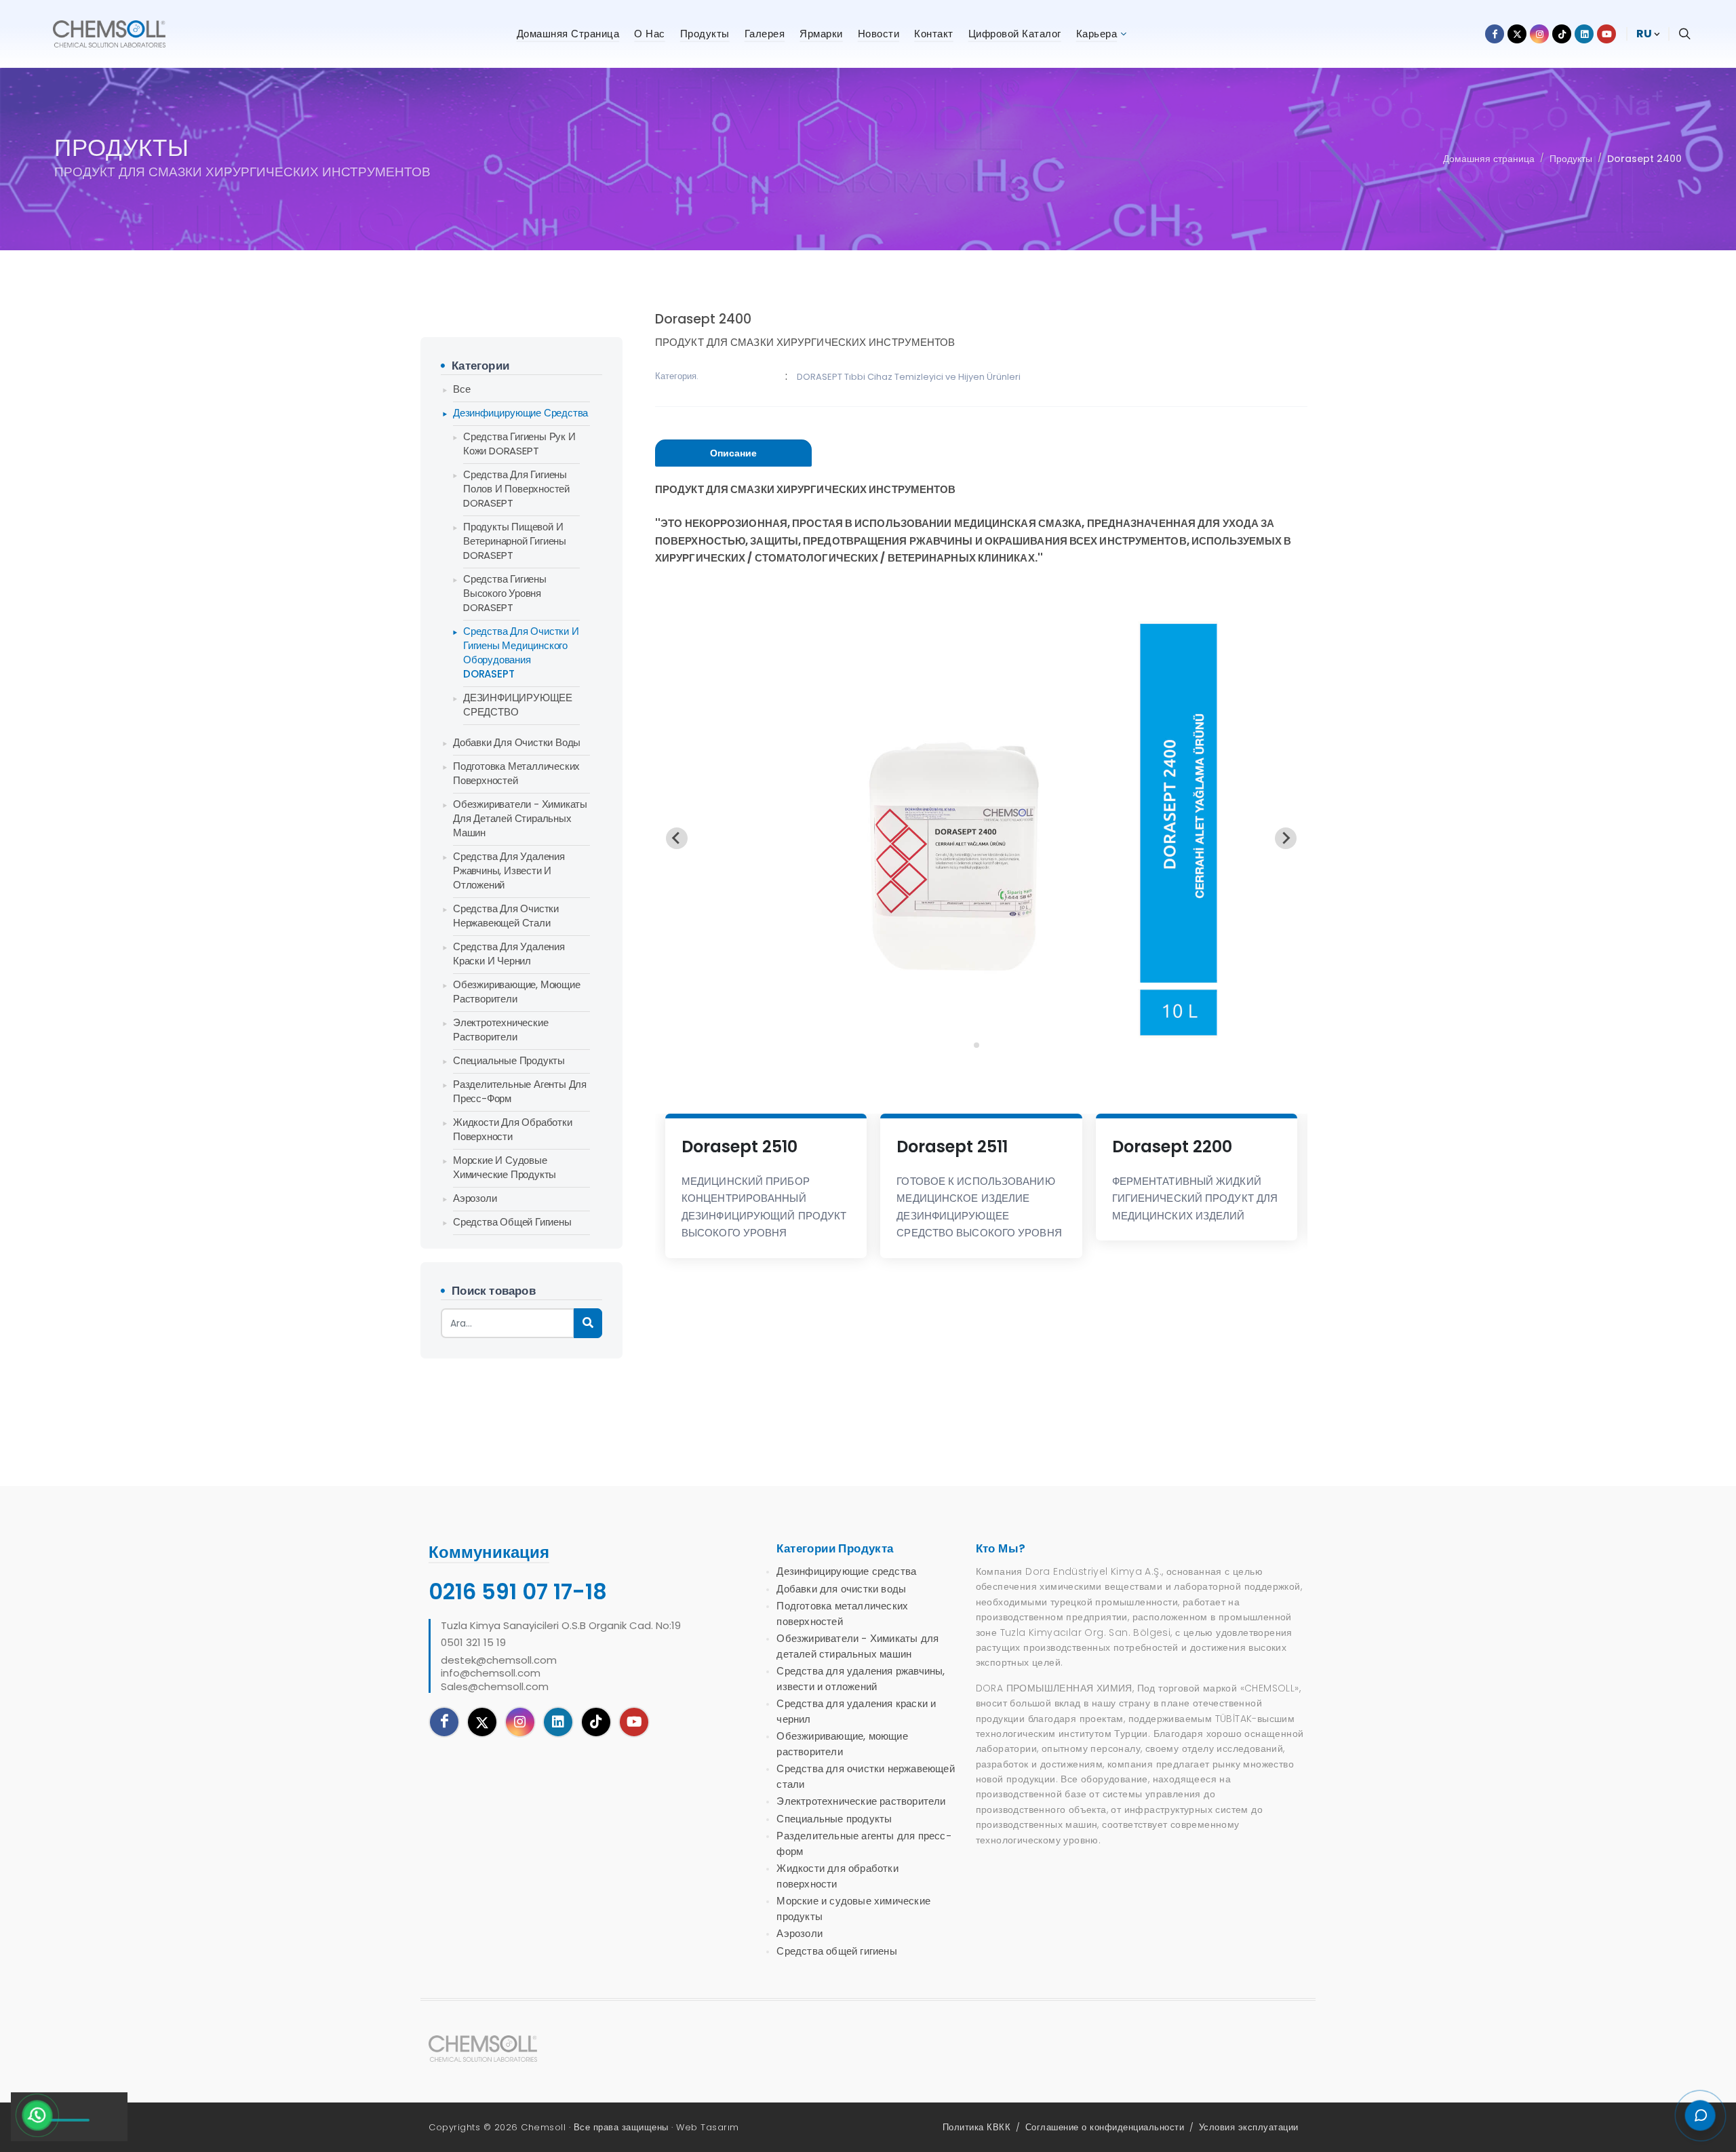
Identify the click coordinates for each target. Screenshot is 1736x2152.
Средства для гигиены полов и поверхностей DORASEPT (516, 489)
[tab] (733, 453)
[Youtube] (634, 1722)
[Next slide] (1286, 838)
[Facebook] (444, 1722)
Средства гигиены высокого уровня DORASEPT (505, 593)
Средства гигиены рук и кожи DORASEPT (519, 444)
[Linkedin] (558, 1722)
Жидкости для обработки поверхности (513, 1129)
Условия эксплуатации (1249, 2127)
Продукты (1571, 159)
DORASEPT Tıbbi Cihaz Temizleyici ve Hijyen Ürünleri (909, 377)
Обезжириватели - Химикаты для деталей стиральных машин (520, 818)
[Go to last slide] (677, 838)
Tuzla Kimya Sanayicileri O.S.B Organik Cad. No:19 (561, 1626)
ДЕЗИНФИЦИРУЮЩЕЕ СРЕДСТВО (518, 705)
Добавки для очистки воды (517, 742)
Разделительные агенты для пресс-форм (520, 1091)
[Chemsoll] (494, 2049)
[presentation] (733, 453)
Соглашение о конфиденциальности (1105, 2127)
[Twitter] (482, 1722)
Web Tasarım (708, 2127)
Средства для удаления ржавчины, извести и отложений (509, 870)
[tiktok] (596, 1722)
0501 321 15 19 (473, 1643)
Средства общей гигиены (512, 1222)
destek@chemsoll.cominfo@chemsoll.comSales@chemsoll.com (499, 1674)
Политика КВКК (977, 2127)
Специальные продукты (509, 1060)
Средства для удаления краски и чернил (509, 954)
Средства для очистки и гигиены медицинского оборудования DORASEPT (521, 652)
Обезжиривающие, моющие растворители (517, 992)
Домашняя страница (1489, 159)
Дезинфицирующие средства (520, 413)
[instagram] (520, 1722)
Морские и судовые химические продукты (505, 1167)
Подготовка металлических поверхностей (516, 773)
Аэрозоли (475, 1198)
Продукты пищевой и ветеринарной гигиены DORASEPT (515, 541)
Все (461, 389)
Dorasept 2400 (1644, 159)
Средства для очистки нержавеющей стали (506, 916)
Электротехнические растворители (500, 1030)
